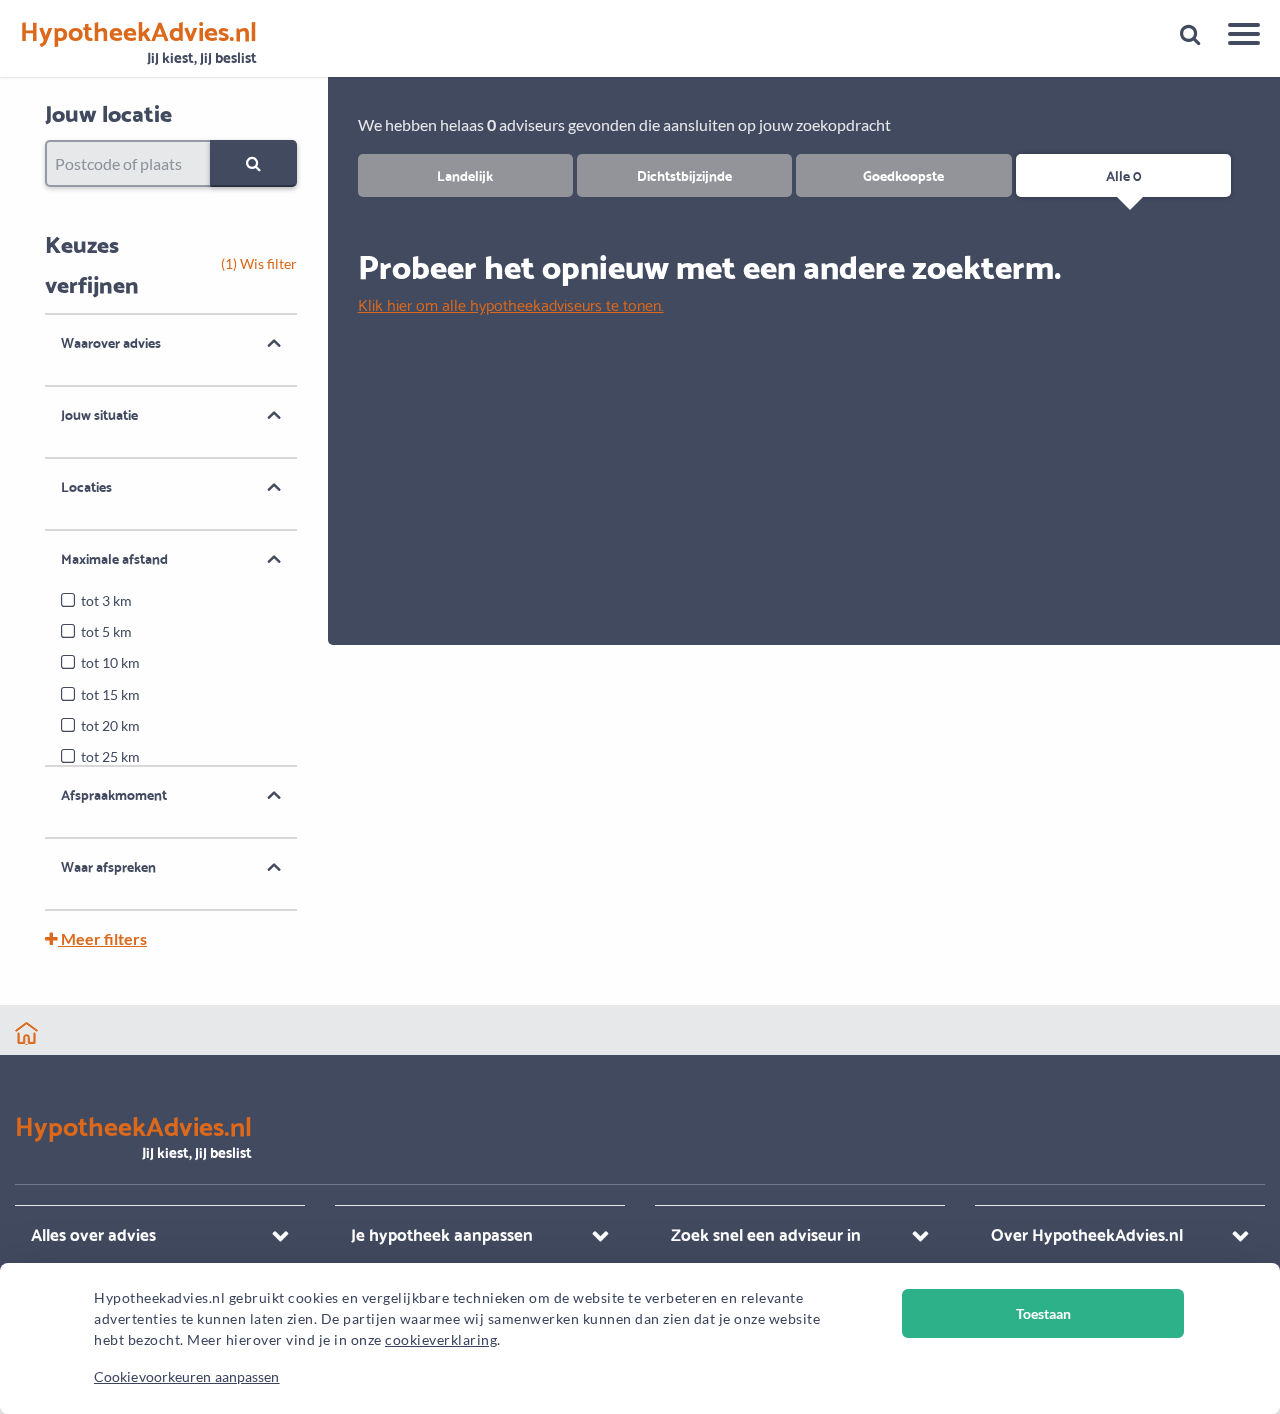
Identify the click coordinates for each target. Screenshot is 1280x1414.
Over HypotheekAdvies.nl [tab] (1087, 1233)
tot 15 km (110, 694)
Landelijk (465, 174)
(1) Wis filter (259, 263)
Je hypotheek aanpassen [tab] (442, 1233)
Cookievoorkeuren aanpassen (187, 1376)
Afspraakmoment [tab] (114, 794)
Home (26, 1033)
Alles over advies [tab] (93, 1233)
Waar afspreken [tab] (108, 866)
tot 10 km (110, 662)
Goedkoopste (903, 174)
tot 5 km (106, 631)
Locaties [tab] (86, 486)
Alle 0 (1123, 174)
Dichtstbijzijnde (684, 174)
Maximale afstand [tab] (114, 558)
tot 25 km (110, 756)
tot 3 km (106, 600)
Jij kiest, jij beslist (138, 42)
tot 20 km (110, 725)
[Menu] (1236, 37)
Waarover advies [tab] (111, 342)
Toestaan (1043, 1313)
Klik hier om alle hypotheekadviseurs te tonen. (511, 303)
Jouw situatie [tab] (99, 414)
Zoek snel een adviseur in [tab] (766, 1233)
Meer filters (102, 938)
